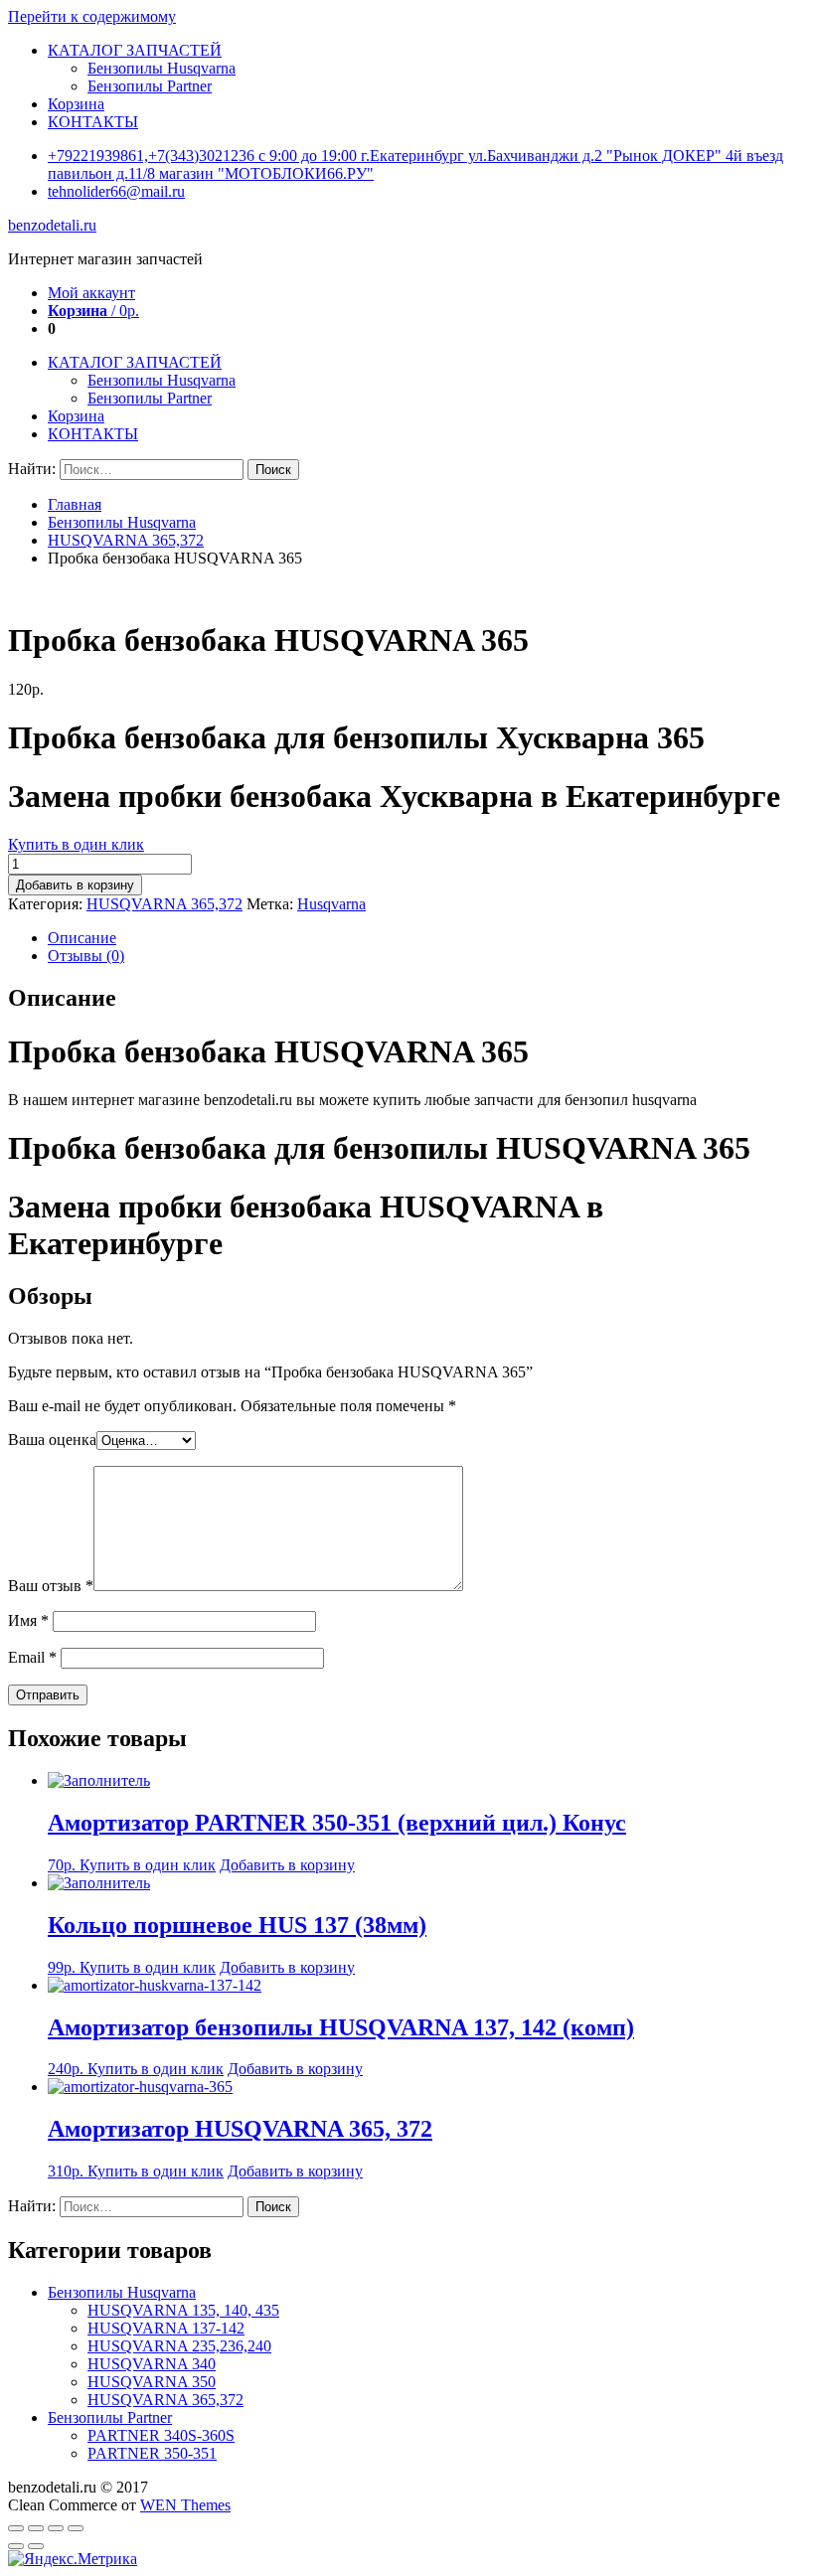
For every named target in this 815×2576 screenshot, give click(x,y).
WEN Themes (185, 2505)
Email (32, 1657)
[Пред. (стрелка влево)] (16, 2546)
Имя (28, 1620)
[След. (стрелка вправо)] (36, 2546)
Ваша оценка (52, 1440)
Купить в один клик (76, 844)
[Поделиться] (36, 2528)
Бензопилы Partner (150, 86)
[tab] (427, 938)
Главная (75, 504)
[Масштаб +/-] (76, 2528)
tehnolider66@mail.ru (116, 191)
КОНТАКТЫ (93, 122)
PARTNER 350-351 (152, 2453)
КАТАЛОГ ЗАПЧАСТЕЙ (135, 50)
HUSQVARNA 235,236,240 (179, 2346)
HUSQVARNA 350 (152, 2382)
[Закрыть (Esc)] (16, 2528)
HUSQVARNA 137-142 (166, 2328)
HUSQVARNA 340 (152, 2364)
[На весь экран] (56, 2528)
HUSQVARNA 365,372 (126, 540)
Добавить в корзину (75, 885)
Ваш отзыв (51, 1586)
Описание (82, 938)
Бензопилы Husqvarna (162, 68)
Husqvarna (331, 904)
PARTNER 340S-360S (161, 2435)
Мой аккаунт (91, 293)
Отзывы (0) (86, 956)
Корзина (76, 104)
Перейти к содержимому (92, 16)
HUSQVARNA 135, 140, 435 (183, 2310)
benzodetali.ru (52, 225)
